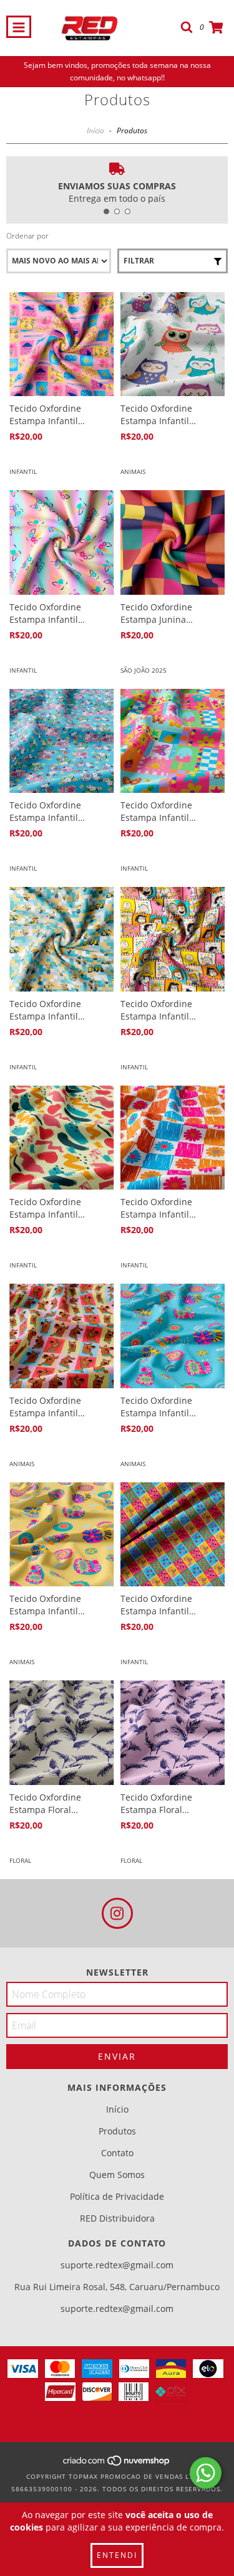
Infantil (23, 471)
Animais (133, 471)
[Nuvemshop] (117, 2464)
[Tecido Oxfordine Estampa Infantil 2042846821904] (173, 939)
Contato (117, 2153)
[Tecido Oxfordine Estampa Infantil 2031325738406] (173, 344)
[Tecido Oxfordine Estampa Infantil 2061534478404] (62, 344)
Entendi (117, 2555)
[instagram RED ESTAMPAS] (117, 1913)
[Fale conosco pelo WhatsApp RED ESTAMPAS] (206, 2473)
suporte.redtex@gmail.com (117, 2265)
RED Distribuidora (117, 2218)
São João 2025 (144, 670)
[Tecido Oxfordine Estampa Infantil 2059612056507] (62, 1138)
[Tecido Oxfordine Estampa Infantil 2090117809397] (62, 542)
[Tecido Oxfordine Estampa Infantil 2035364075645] (173, 741)
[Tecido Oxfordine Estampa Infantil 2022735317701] (62, 741)
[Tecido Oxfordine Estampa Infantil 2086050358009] (62, 1336)
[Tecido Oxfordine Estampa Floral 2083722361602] (173, 1733)
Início (95, 130)
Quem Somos (117, 2175)
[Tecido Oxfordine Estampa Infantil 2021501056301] (173, 1336)
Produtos (117, 2131)
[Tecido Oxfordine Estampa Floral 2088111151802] (62, 1733)
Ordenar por (27, 236)
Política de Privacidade (117, 2196)
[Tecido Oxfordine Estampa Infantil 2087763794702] (173, 1138)
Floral (20, 1860)
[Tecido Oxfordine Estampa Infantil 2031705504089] (62, 1535)
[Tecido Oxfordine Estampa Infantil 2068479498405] (62, 939)
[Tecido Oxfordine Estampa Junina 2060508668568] (173, 542)
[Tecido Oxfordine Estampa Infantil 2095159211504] (173, 1535)
